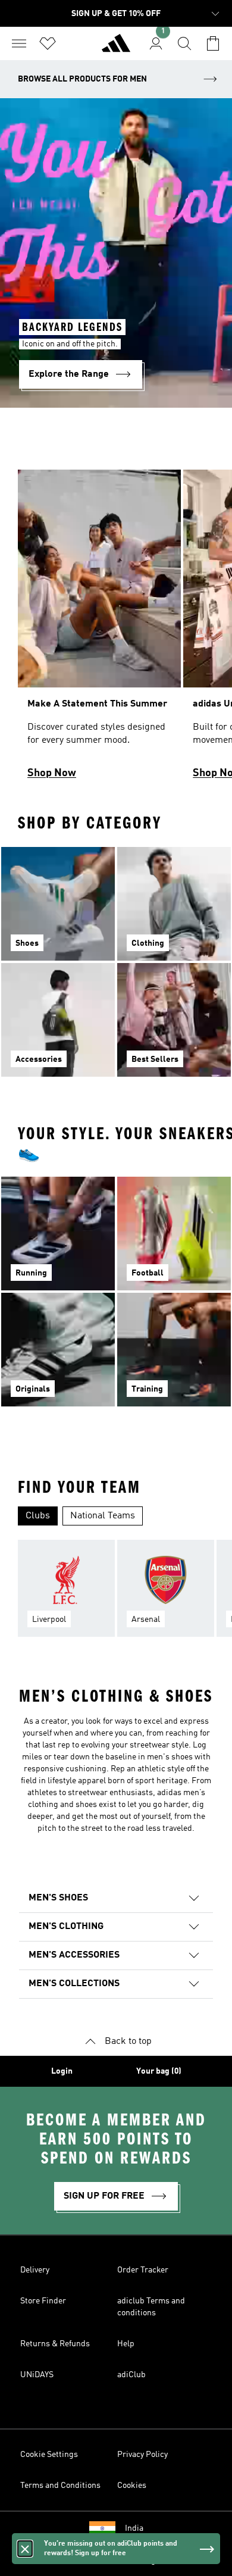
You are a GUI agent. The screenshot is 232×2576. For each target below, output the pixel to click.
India (134, 2528)
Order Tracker (143, 2270)
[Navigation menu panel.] (19, 43)
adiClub (131, 2375)
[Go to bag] (213, 43)
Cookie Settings (49, 2455)
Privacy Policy (142, 2455)
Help (126, 2344)
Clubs (38, 1516)
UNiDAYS (37, 2375)
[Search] (184, 43)
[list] (116, 630)
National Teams (103, 1516)
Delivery (35, 2270)
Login (62, 2071)
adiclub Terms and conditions (151, 2307)
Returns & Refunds (55, 2344)
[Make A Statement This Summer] (99, 630)
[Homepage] (116, 48)
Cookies (132, 2486)
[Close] (25, 2549)
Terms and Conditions (60, 2486)
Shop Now (52, 773)
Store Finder (43, 2301)
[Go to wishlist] (48, 43)
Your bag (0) (159, 2071)
